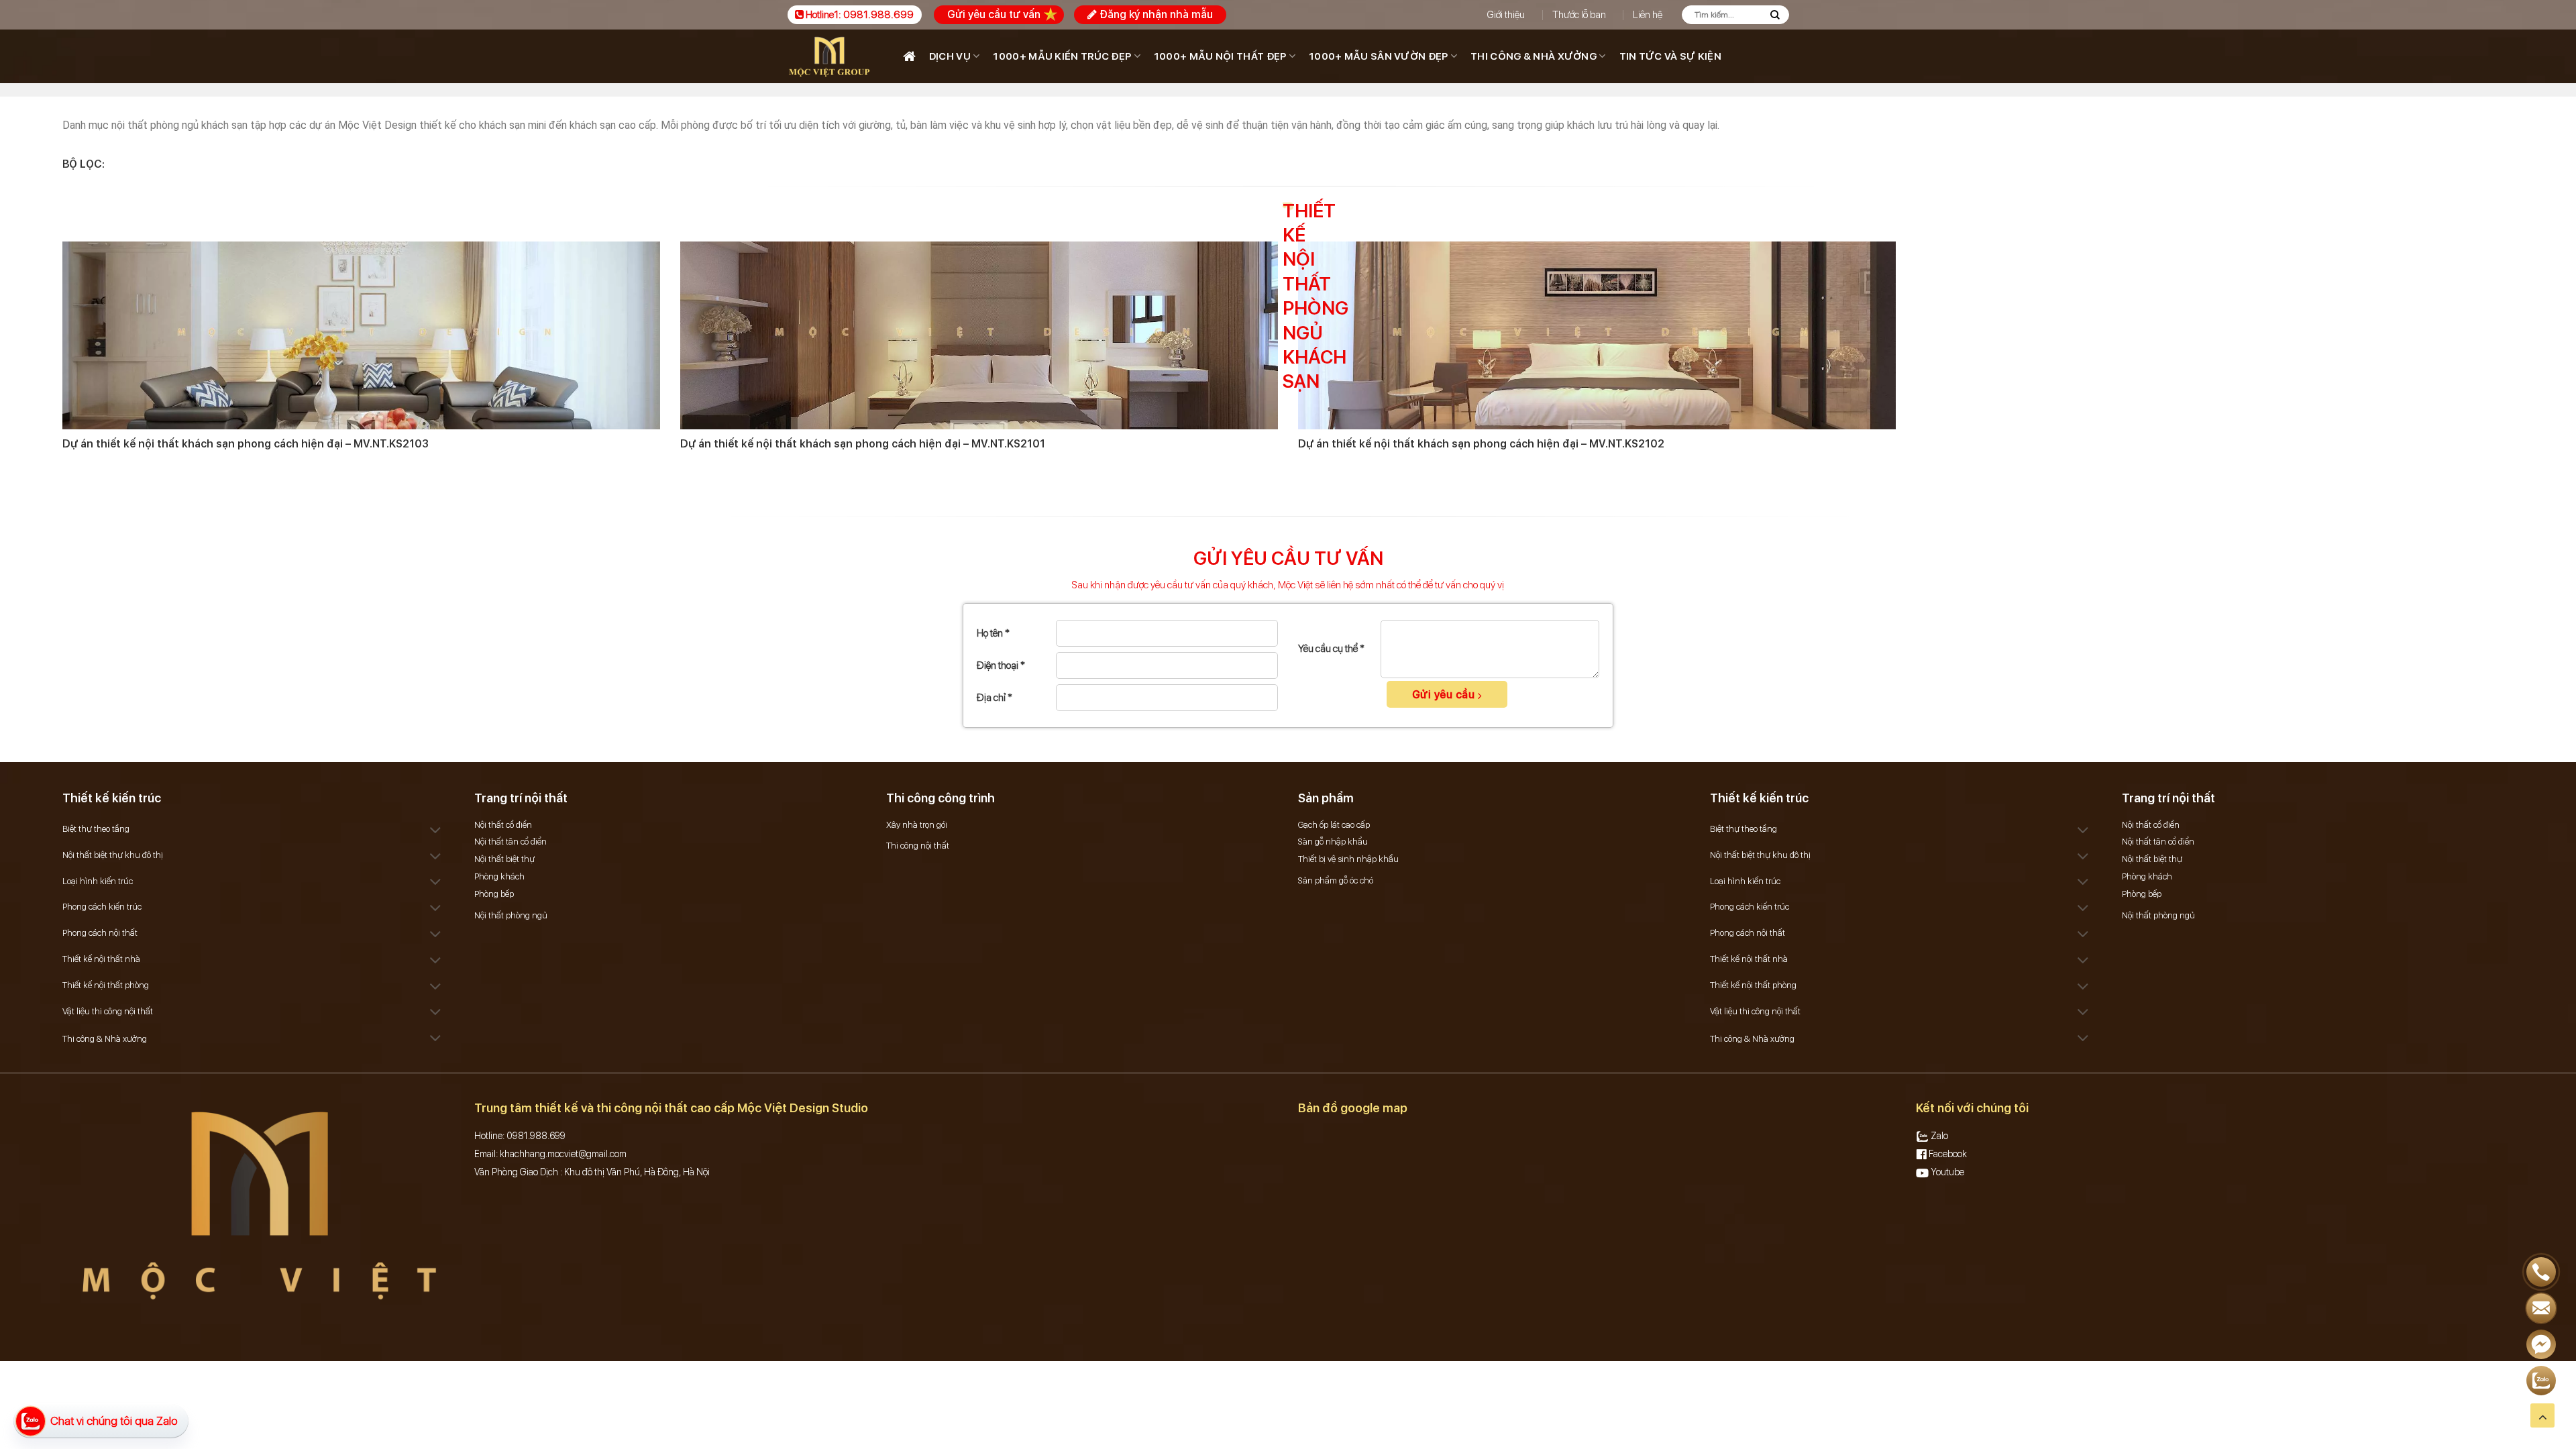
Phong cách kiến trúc (102, 907)
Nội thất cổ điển (503, 825)
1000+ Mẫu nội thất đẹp (1220, 56)
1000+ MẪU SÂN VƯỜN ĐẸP (1379, 56)
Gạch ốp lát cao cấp (1334, 825)
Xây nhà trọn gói (917, 825)
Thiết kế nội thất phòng (106, 985)
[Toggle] (436, 831)
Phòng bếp (494, 894)
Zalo (1938, 1136)
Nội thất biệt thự (504, 859)
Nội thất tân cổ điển (511, 842)
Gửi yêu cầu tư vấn (994, 14)
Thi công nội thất (918, 846)
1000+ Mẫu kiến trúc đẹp (1062, 56)
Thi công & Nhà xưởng (1534, 56)
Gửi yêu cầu (1445, 695)
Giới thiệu (1506, 15)
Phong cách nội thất (100, 933)
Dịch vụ (950, 56)
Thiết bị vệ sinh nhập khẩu (1348, 859)
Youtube (1946, 1172)
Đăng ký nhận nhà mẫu (1155, 14)
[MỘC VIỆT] (832, 56)
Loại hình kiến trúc (98, 881)
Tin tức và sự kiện (1670, 56)
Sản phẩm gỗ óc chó (1336, 880)
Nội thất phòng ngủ (511, 915)
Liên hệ (1648, 15)
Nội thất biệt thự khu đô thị (113, 855)
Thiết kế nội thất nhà (101, 959)
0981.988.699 (878, 15)
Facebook (1947, 1154)
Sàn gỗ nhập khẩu (1333, 842)
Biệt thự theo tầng (96, 829)
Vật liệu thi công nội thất (108, 1011)
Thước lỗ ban (1579, 15)
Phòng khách (499, 876)
